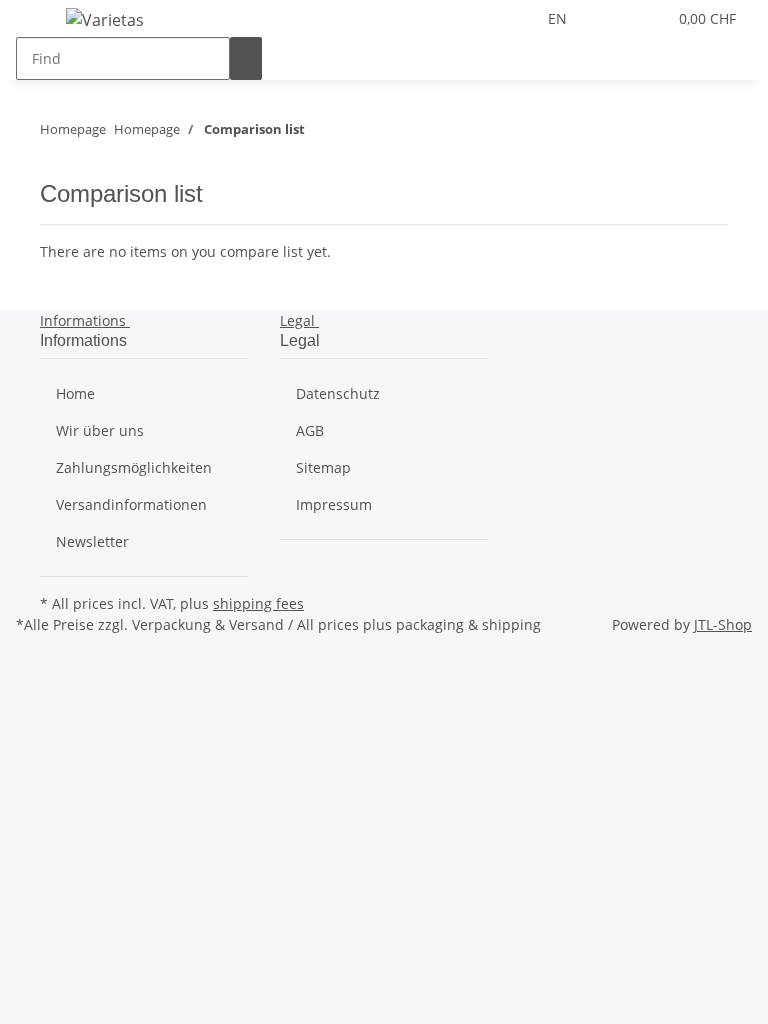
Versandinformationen (131, 504)
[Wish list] (643, 18)
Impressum (334, 504)
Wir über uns (100, 430)
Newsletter (92, 541)
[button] (611, 18)
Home (75, 393)
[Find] (246, 58)
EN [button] (559, 18)
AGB (310, 430)
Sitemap (323, 467)
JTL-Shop (723, 624)
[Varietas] (105, 19)
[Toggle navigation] (41, 23)
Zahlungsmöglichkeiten (134, 467)
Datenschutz (338, 393)
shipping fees (258, 603)
